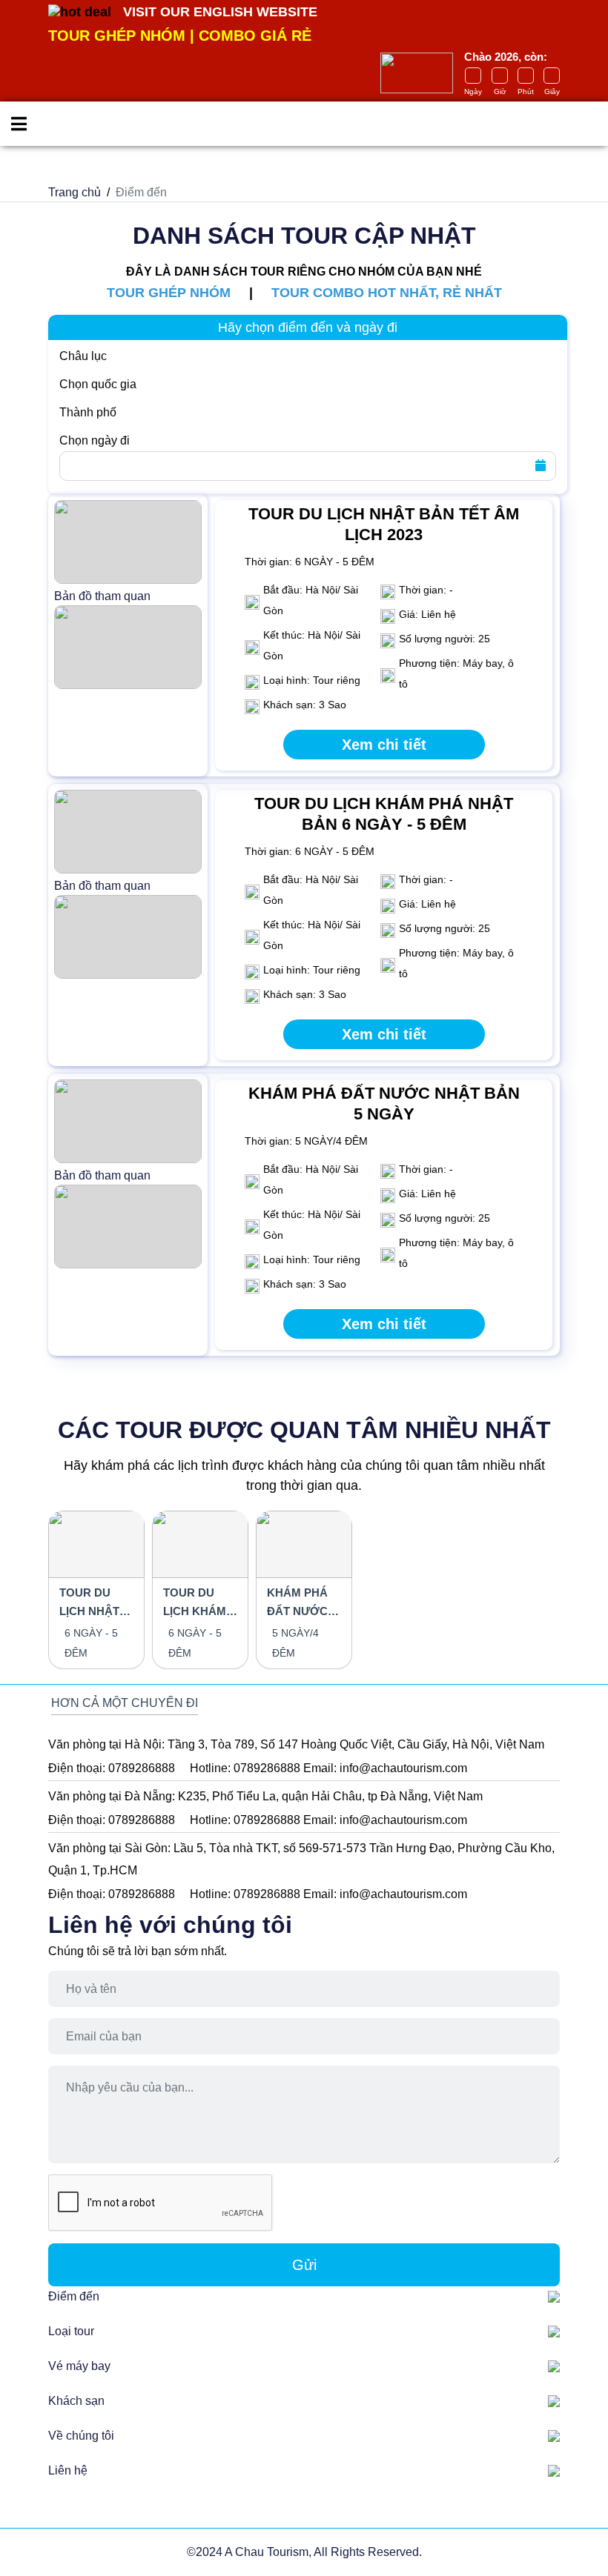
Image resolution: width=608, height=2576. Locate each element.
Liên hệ (68, 2470)
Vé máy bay (79, 2366)
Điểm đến (74, 2296)
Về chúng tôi (81, 2436)
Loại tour (71, 2331)
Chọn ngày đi (95, 440)
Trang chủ (75, 192)
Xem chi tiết (384, 745)
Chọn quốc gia (98, 384)
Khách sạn (76, 2401)
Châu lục (83, 356)
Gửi (304, 2265)
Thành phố (88, 412)
